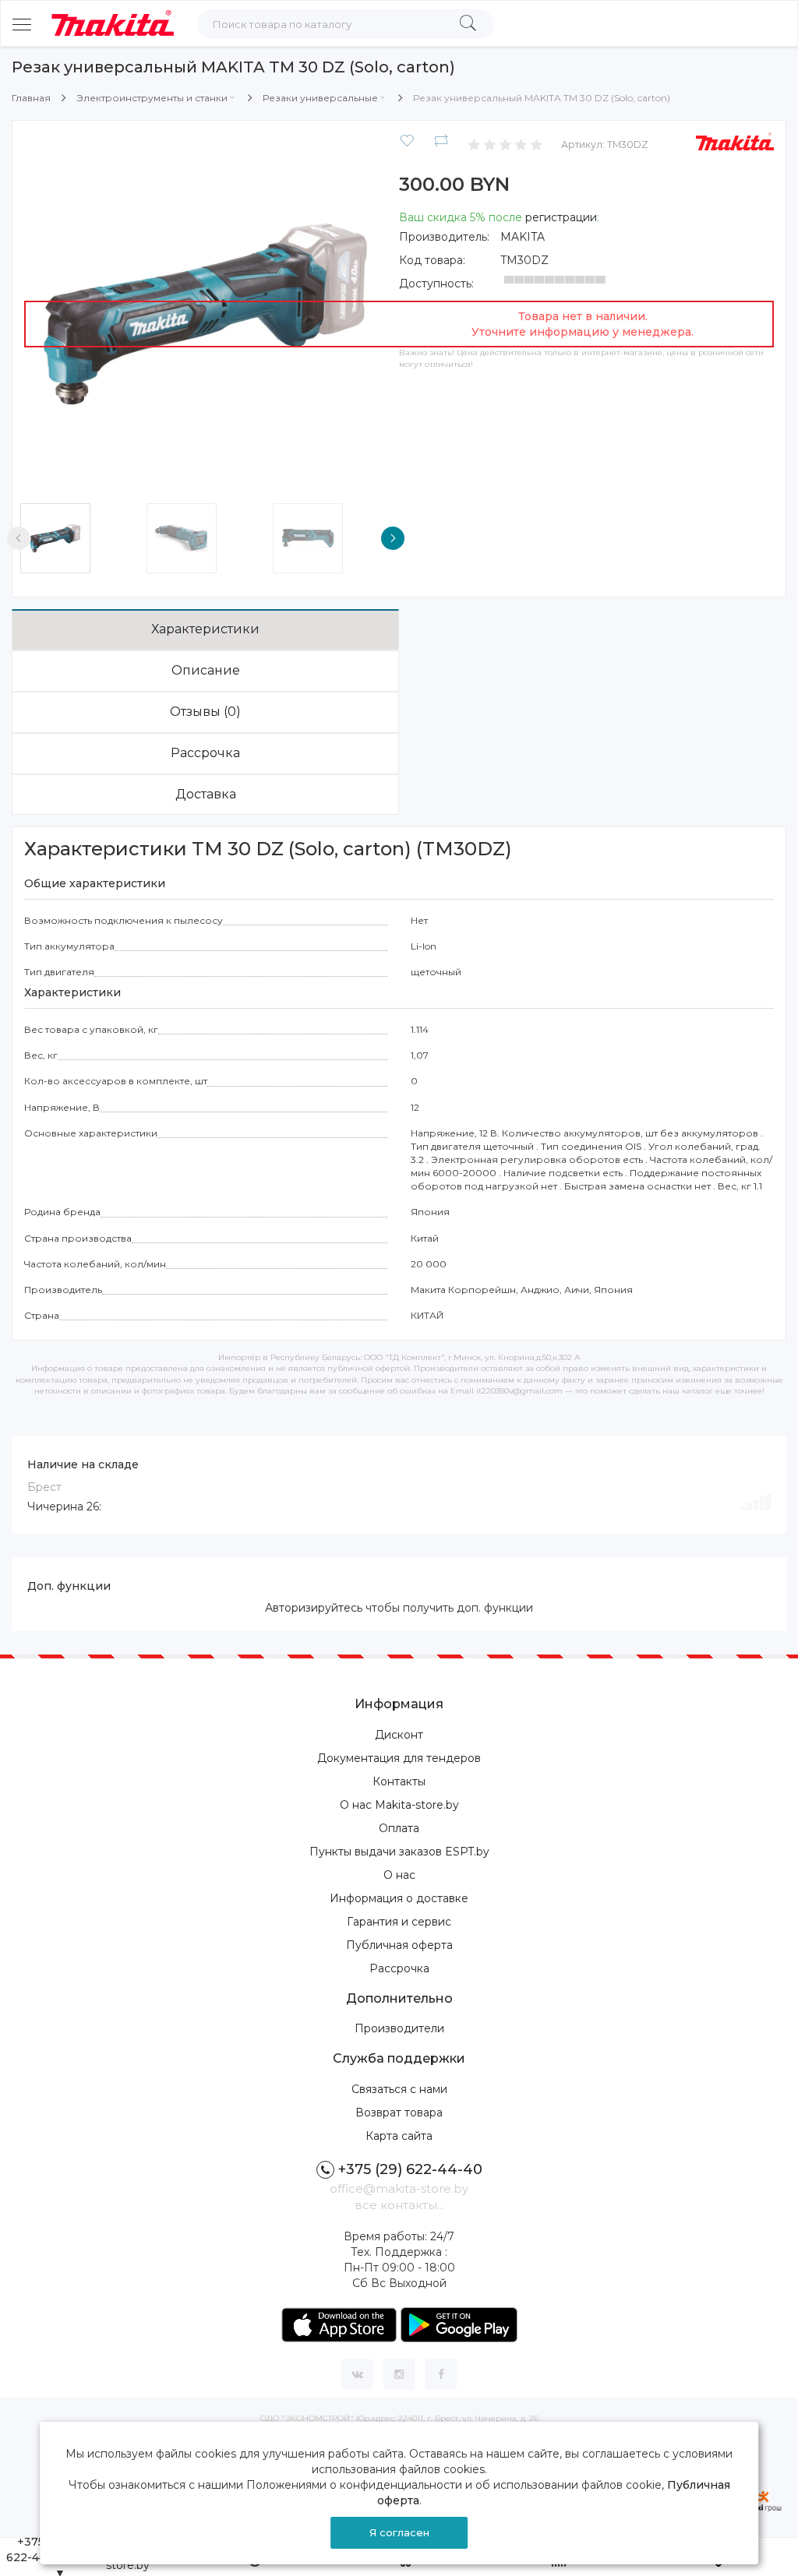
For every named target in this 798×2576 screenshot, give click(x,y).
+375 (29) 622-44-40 (410, 2169)
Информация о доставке (399, 1898)
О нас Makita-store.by (399, 1805)
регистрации (561, 217)
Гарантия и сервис (399, 1922)
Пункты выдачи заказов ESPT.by (399, 1852)
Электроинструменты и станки (152, 98)
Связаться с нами (399, 2089)
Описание (206, 670)
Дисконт (399, 1735)
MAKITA (523, 237)
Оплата (399, 1828)
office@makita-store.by (399, 2188)
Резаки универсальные (320, 98)
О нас (399, 1875)
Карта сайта (399, 2136)
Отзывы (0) (205, 712)
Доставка (206, 794)
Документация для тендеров (399, 1758)
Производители (399, 2028)
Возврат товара (399, 2113)
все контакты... (399, 2205)
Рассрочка (205, 753)
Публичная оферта (399, 1945)
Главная (31, 98)
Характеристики (205, 629)
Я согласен (399, 2532)
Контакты (399, 1781)
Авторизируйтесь (314, 1608)
